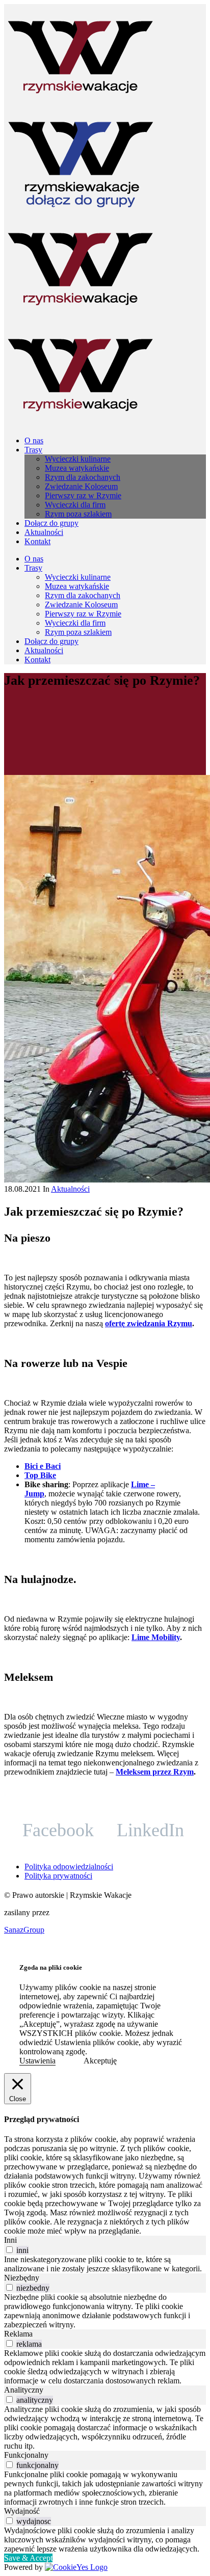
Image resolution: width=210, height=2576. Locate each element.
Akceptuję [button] (100, 2061)
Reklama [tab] (18, 2334)
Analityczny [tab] (24, 2390)
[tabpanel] (105, 2264)
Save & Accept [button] (28, 2558)
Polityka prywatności (58, 1876)
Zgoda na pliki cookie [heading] (51, 1967)
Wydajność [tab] (22, 2511)
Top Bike (40, 1475)
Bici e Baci (43, 1466)
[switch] (9, 2250)
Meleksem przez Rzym (155, 1772)
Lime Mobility (156, 1637)
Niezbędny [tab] (22, 2278)
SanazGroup (24, 1930)
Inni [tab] (10, 2240)
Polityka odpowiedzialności (69, 1867)
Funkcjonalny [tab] (26, 2455)
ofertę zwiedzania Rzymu (149, 1323)
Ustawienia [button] (37, 2061)
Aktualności (70, 1189)
